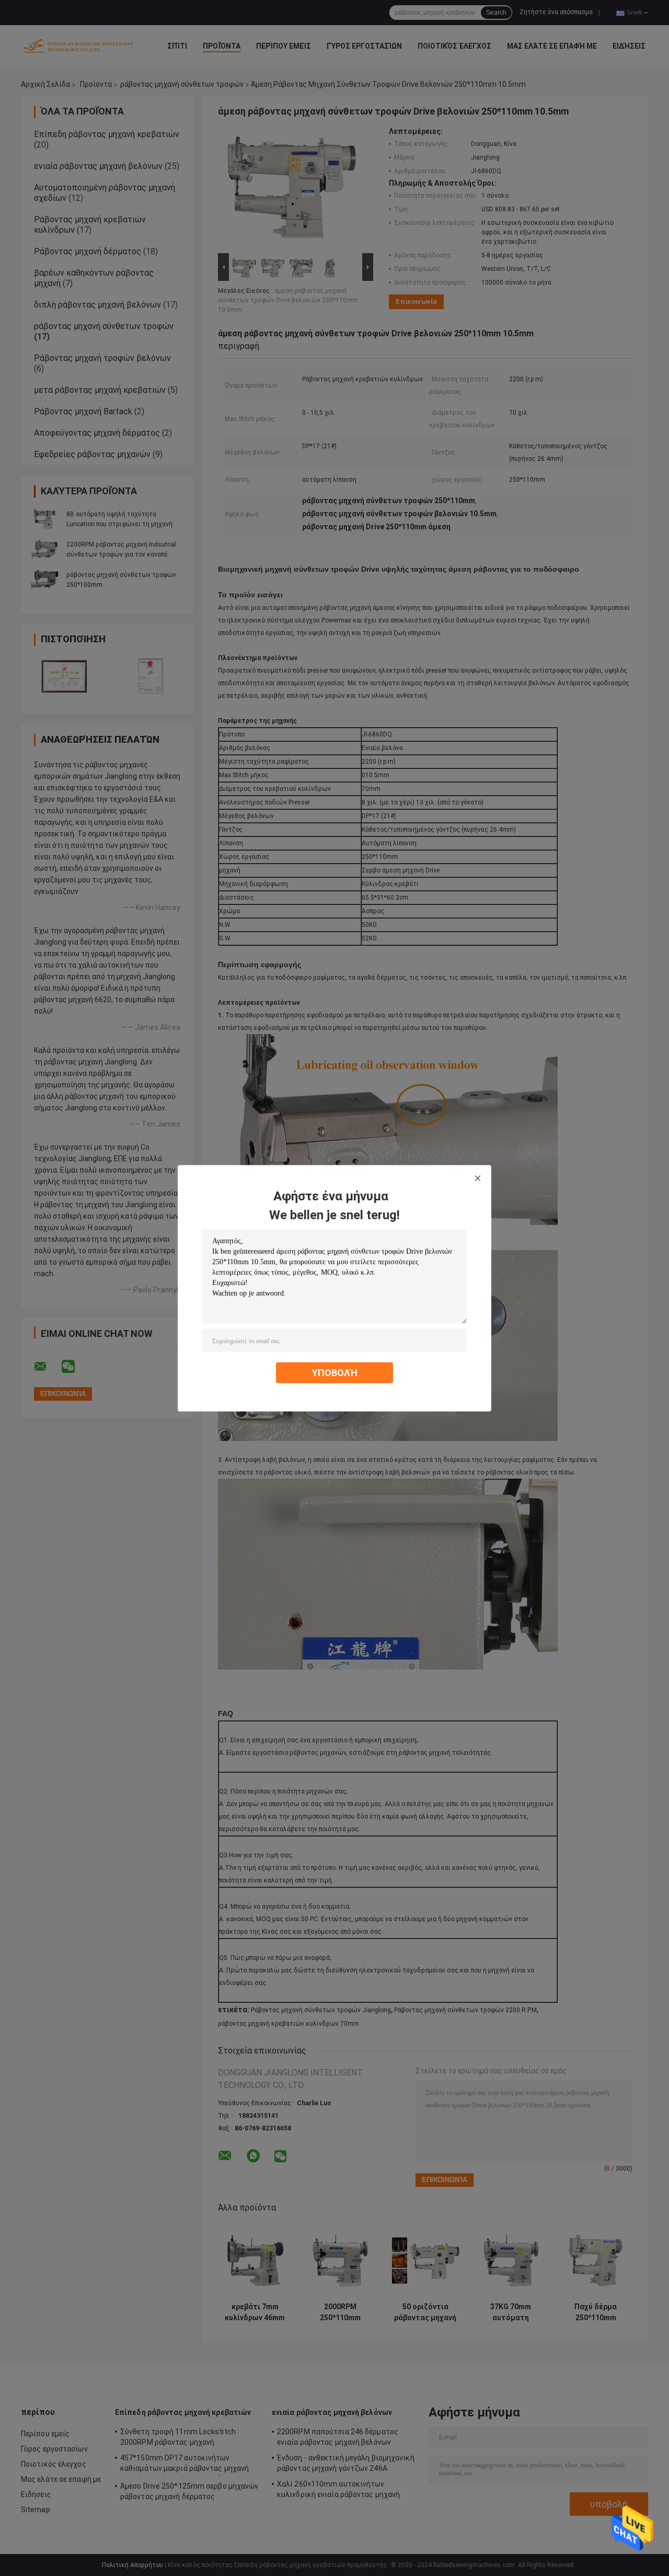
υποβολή (335, 1372)
